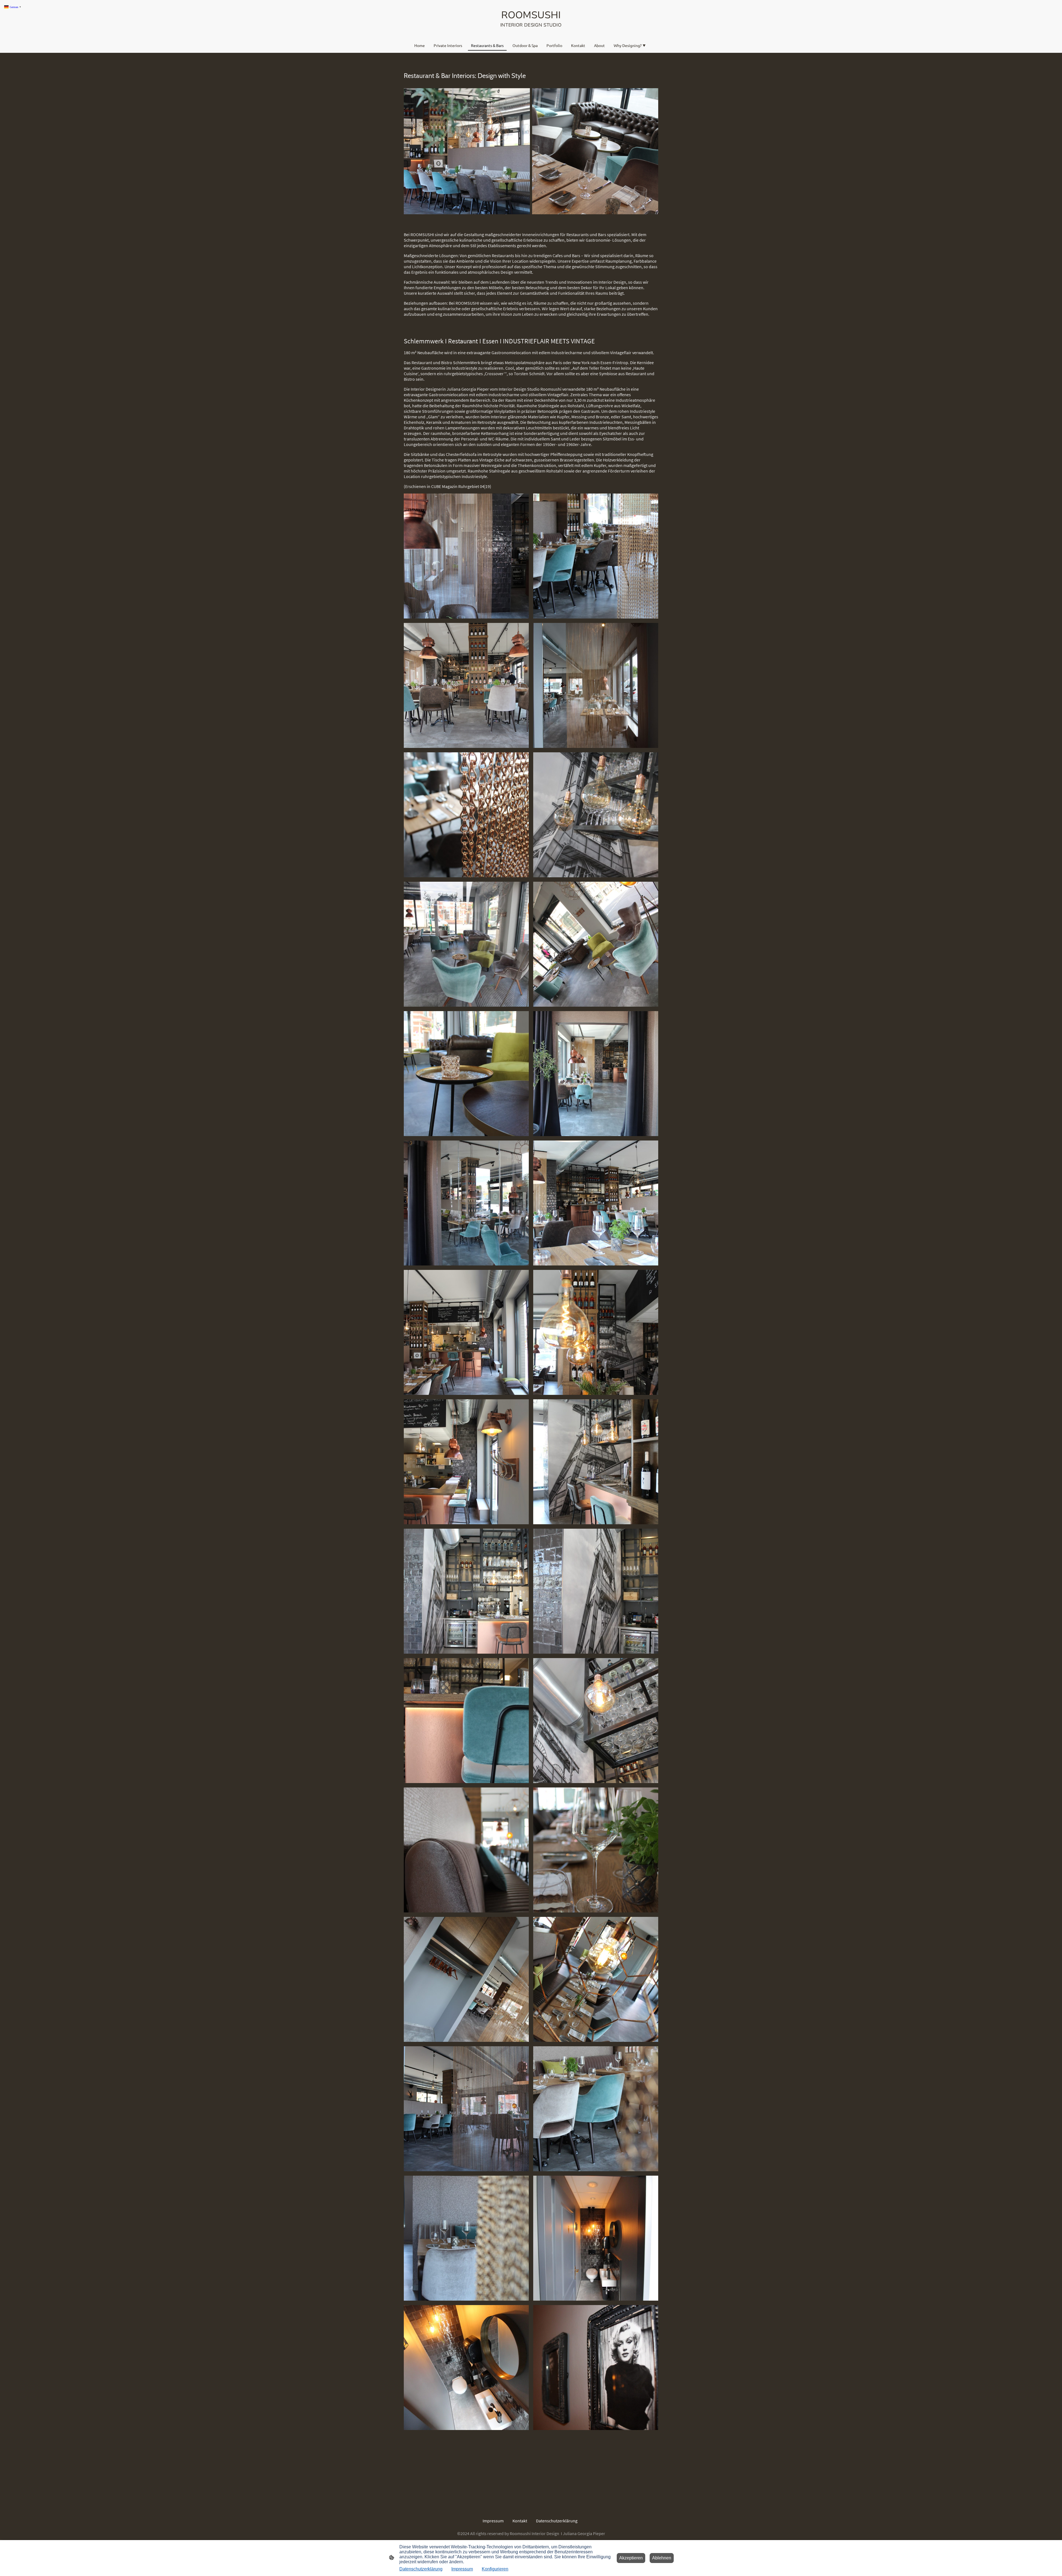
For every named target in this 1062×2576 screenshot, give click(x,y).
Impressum (462, 2569)
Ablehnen (662, 2558)
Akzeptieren (631, 2558)
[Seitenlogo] (531, 33)
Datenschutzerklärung (421, 2569)
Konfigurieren (495, 2569)
